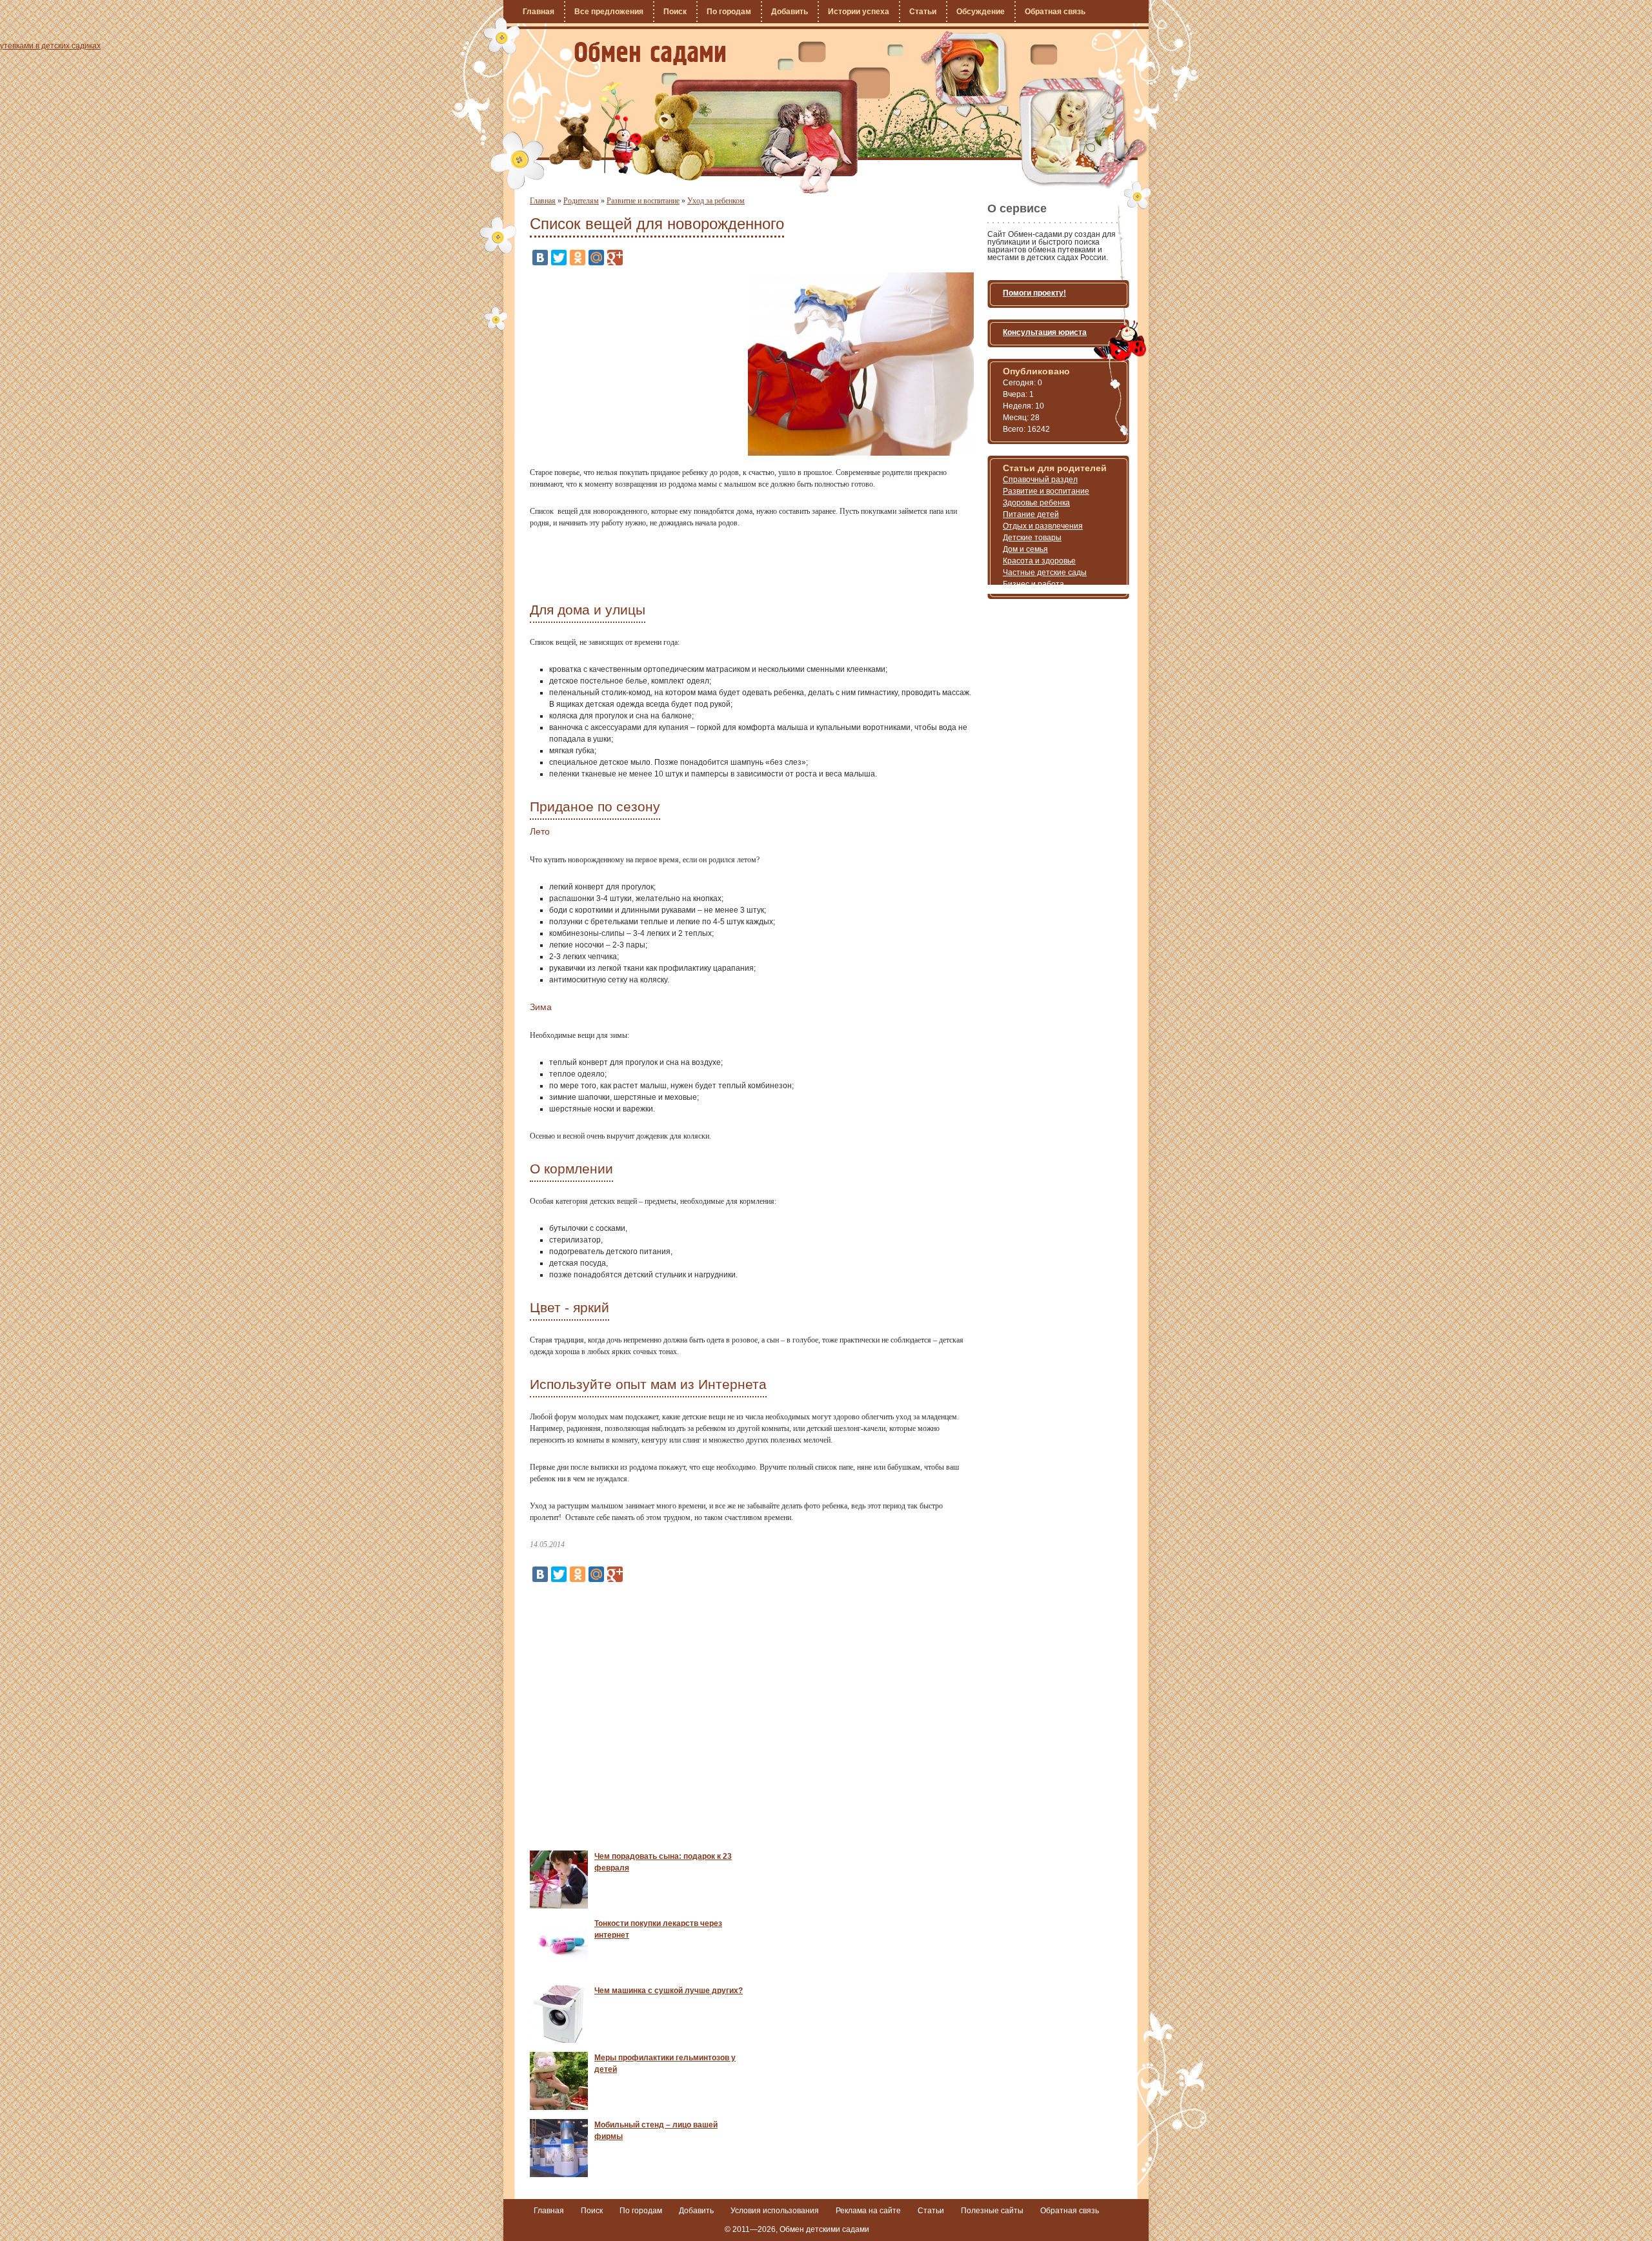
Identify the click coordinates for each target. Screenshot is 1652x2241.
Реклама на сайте (868, 2211)
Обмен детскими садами (824, 2229)
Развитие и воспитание (643, 201)
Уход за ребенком (716, 201)
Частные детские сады (1045, 573)
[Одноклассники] (578, 258)
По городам (729, 12)
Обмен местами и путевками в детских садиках (650, 54)
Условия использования (775, 2211)
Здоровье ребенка (1036, 503)
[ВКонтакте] (540, 258)
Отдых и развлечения (1043, 526)
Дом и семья (1025, 549)
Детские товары (1032, 538)
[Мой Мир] (596, 258)
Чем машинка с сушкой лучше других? (669, 1991)
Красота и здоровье (1039, 561)
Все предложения (609, 12)
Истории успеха (859, 12)
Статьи (923, 12)
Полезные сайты (992, 2211)
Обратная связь (1055, 12)
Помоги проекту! (1034, 293)
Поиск (675, 12)
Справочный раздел (1040, 480)
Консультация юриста (1045, 332)
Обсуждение (981, 12)
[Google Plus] (615, 258)
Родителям (581, 201)
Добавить (790, 12)
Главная (539, 12)
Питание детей (1031, 514)
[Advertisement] (638, 363)
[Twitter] (559, 258)
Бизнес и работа (1033, 584)
